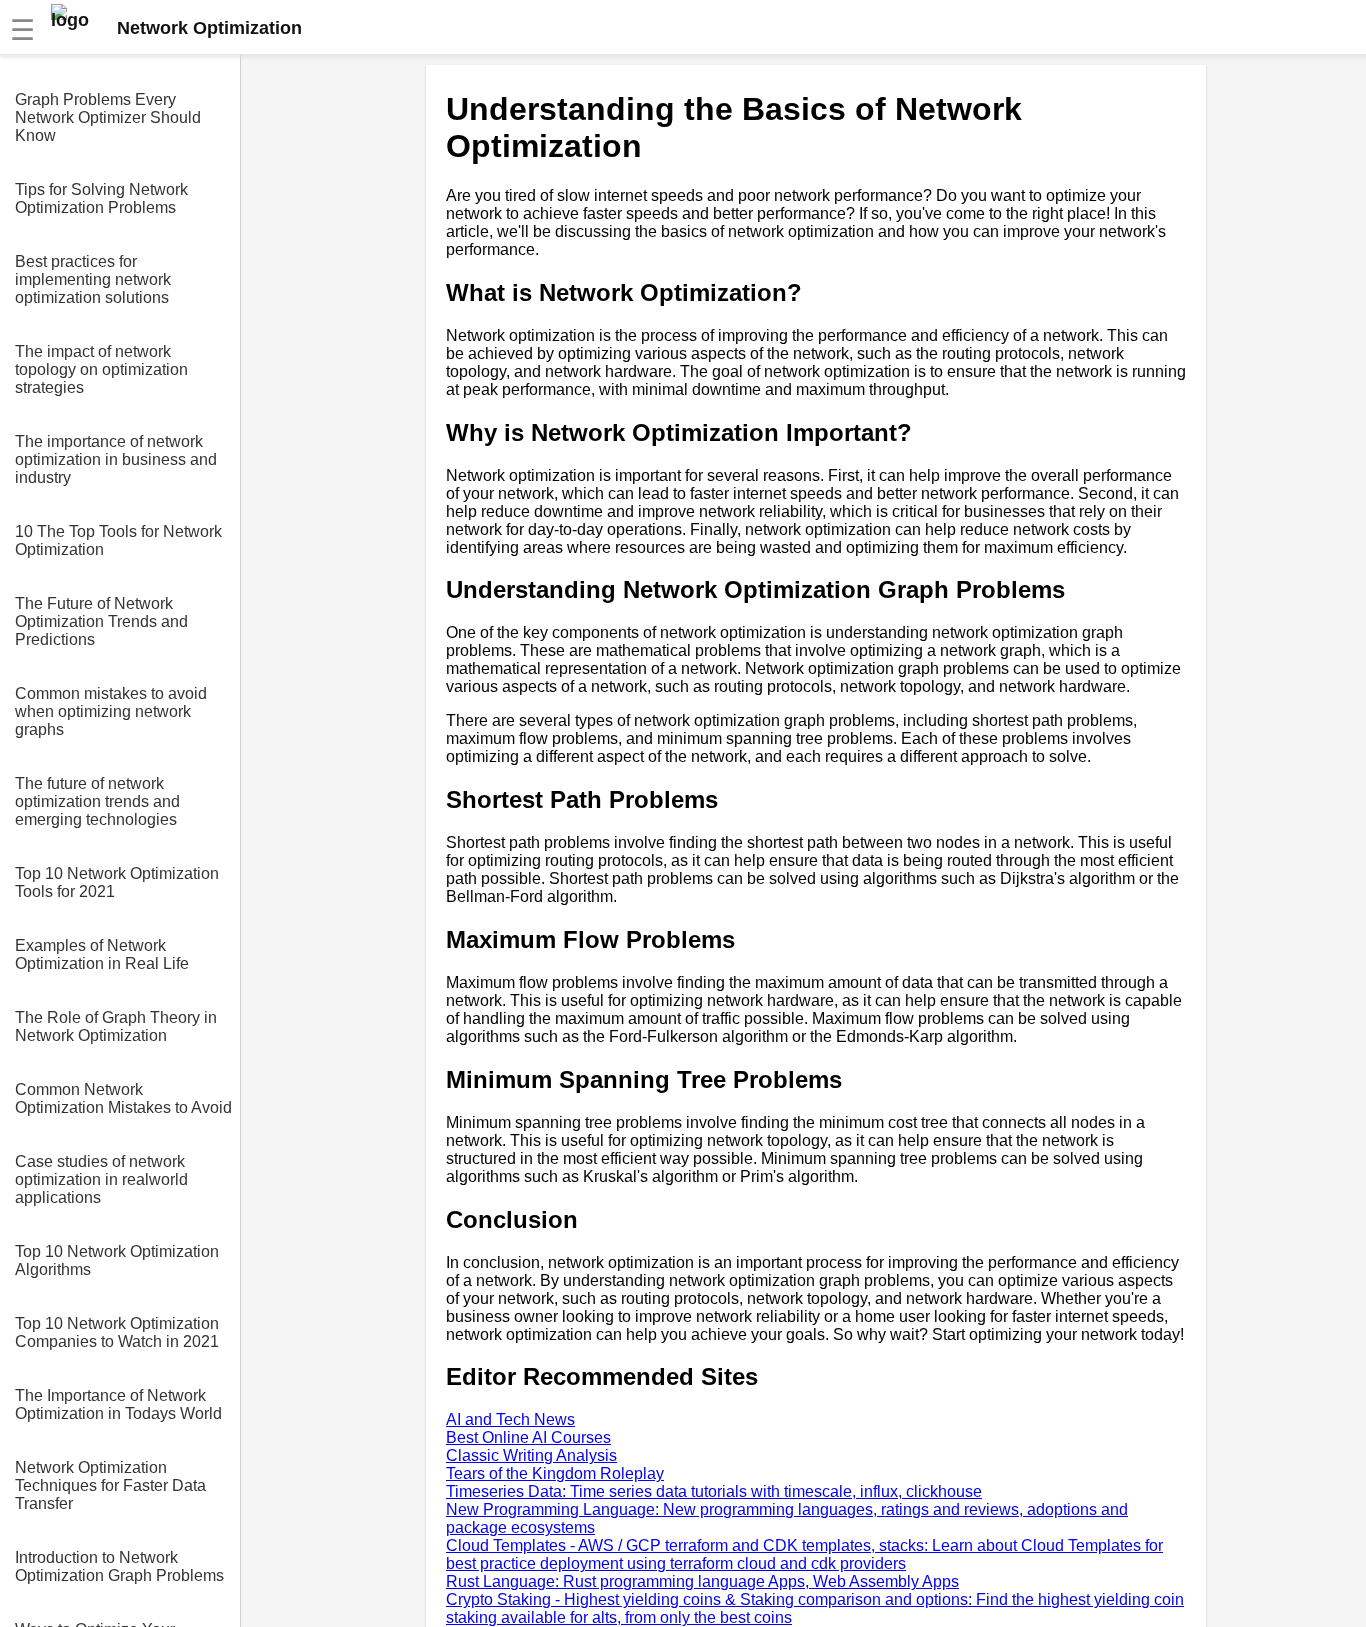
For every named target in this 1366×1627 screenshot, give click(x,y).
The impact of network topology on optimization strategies (101, 369)
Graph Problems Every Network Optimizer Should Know (108, 117)
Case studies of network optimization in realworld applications (101, 1179)
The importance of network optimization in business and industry (116, 459)
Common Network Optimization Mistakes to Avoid (123, 1098)
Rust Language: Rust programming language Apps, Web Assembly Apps (702, 1581)
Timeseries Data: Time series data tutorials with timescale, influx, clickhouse (714, 1491)
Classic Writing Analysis (531, 1455)
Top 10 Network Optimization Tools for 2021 (117, 882)
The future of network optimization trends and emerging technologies (97, 801)
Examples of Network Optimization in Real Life (102, 954)
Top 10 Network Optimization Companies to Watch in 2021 (117, 1332)
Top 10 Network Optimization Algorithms (117, 1260)
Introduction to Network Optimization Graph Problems (119, 1566)
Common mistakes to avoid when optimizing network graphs (111, 711)
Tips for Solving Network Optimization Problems (101, 198)
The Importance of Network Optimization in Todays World (118, 1404)
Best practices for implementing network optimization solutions (93, 279)
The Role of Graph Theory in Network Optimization (116, 1026)
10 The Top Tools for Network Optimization (118, 540)
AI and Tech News (510, 1419)
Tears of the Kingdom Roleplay (555, 1473)
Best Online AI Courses (528, 1437)
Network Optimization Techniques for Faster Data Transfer (110, 1485)
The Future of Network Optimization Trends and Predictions (101, 621)
